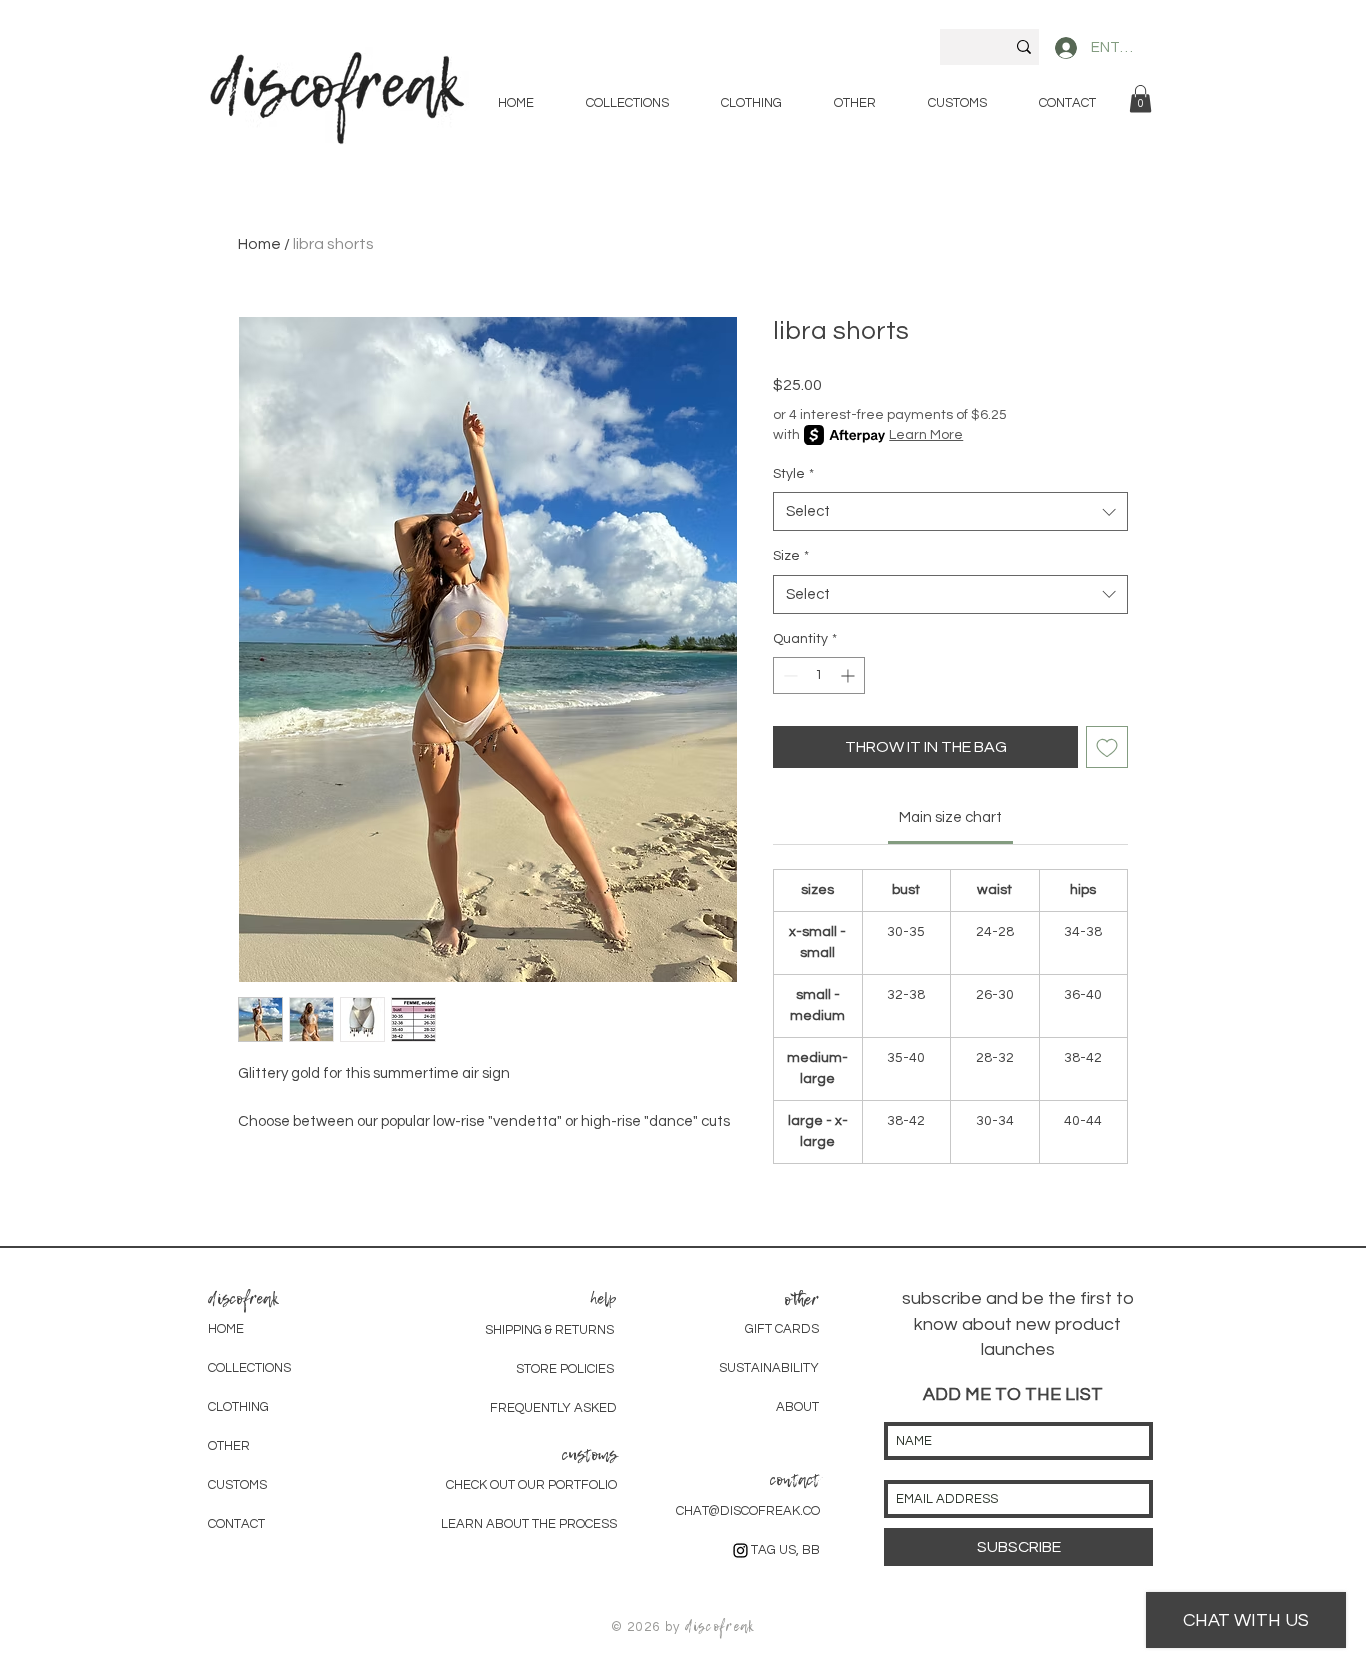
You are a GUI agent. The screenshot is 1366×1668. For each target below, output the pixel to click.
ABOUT (797, 1407)
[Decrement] (788, 675)
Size (791, 556)
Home (259, 244)
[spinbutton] (819, 675)
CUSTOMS (237, 1485)
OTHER (229, 1446)
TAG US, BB (785, 1550)
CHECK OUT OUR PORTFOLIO (531, 1485)
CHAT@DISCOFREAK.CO (748, 1511)
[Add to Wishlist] (1107, 747)
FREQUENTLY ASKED (553, 1408)
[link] (1140, 98)
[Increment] (849, 675)
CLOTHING (238, 1407)
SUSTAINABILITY (769, 1368)
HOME (226, 1329)
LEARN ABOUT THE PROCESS (529, 1524)
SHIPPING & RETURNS (549, 1330)
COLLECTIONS (249, 1368)
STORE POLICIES (566, 1369)
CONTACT (236, 1524)
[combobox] (950, 511)
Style (793, 474)
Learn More (926, 435)
